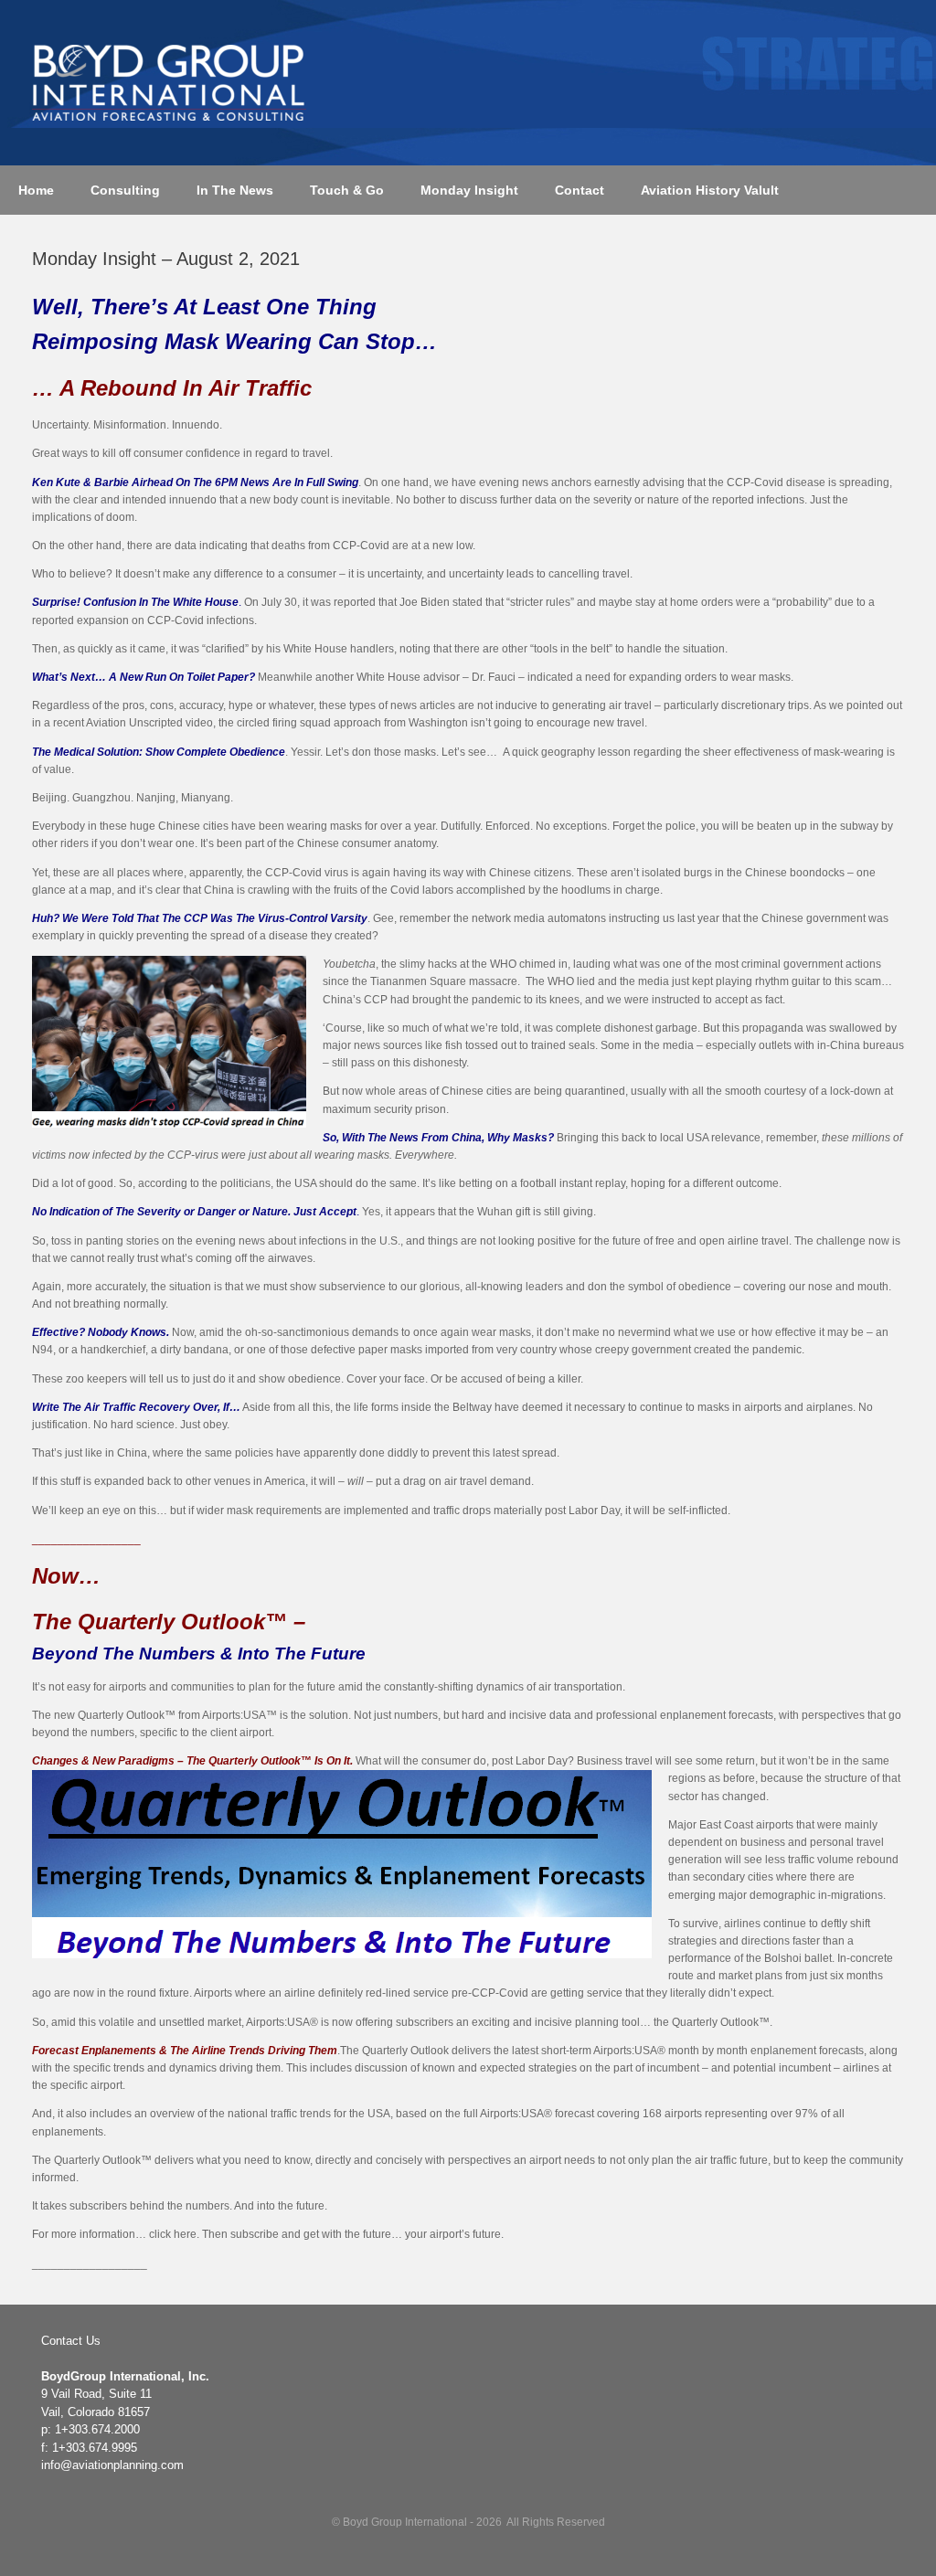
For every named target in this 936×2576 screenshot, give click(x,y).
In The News (235, 190)
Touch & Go (347, 190)
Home (36, 190)
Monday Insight (469, 190)
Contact (580, 190)
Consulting (125, 190)
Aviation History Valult (710, 190)
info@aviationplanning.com (112, 2465)
